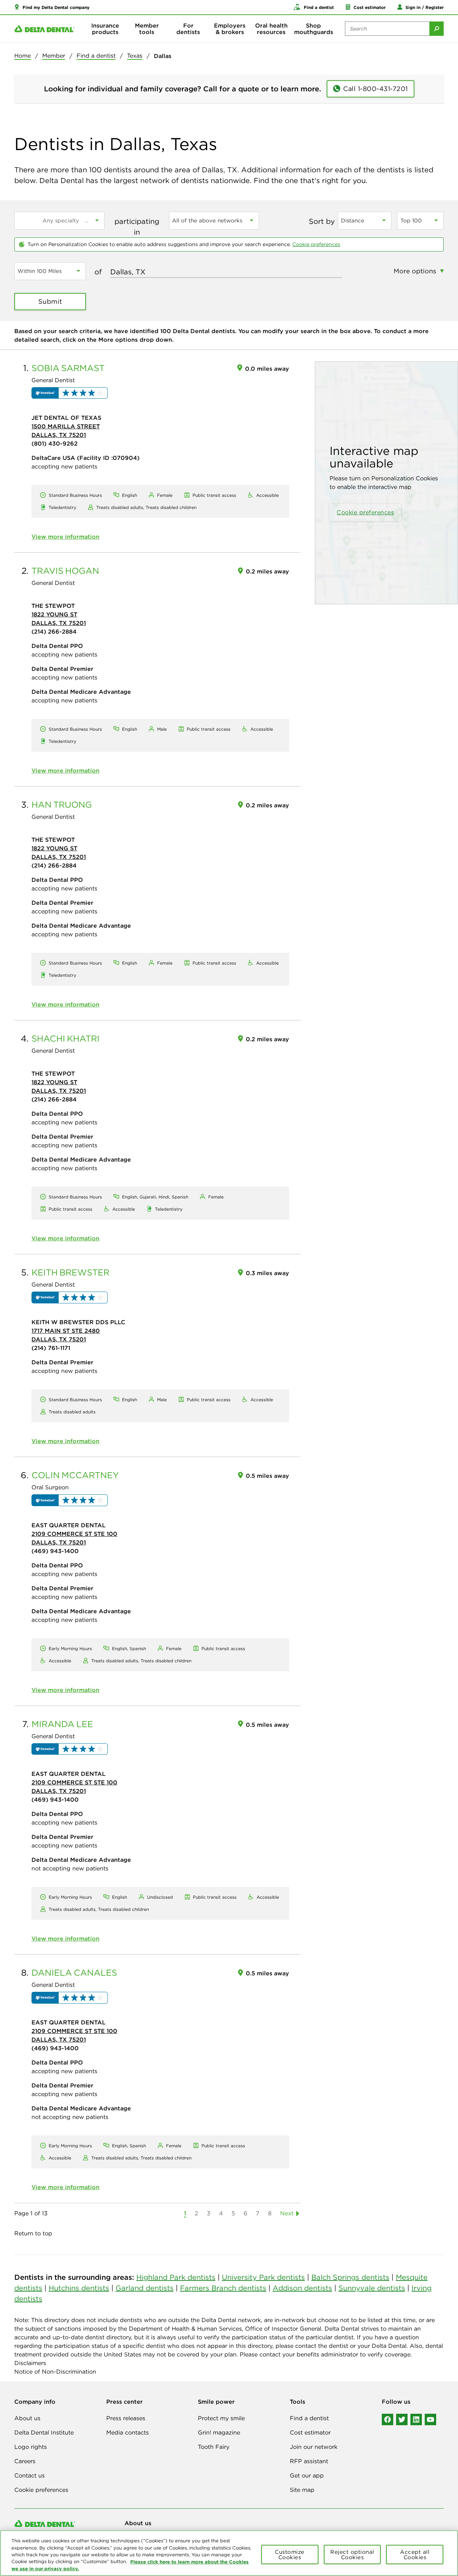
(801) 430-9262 (55, 443)
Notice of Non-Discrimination (55, 2371)
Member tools (147, 29)
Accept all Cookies (415, 2555)
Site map (302, 2490)
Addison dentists (302, 2288)
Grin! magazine (219, 2432)
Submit (50, 301)
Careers (25, 2461)
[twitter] (402, 2419)
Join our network (314, 2447)
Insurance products (105, 29)
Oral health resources (271, 29)
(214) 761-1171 (51, 1348)
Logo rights (31, 2447)
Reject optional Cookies (352, 2555)
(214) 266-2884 (54, 631)
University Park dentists (263, 2277)
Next (287, 2213)
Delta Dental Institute (44, 2432)
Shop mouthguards (314, 29)
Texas (135, 56)
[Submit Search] (437, 29)
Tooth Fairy (214, 2447)
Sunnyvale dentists (372, 2288)
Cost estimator (310, 2432)
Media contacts (128, 2432)
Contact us (30, 2475)
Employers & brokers (230, 29)
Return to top (33, 2233)
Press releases (126, 2418)
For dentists (188, 29)
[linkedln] (416, 2419)
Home (23, 56)
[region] (229, 2553)
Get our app (307, 2475)
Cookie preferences (316, 244)
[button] (52, 7)
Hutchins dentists (79, 2288)
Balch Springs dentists (350, 2277)
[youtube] (430, 2419)
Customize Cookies (290, 2555)
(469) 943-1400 (55, 1551)
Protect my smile (221, 2418)
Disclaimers (30, 2363)
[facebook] (388, 2419)
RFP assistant (309, 2461)
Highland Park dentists (176, 2277)
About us (27, 2418)
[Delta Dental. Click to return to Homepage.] (44, 29)
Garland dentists (145, 2288)
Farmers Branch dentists (223, 2288)
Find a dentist (96, 56)
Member (54, 56)
